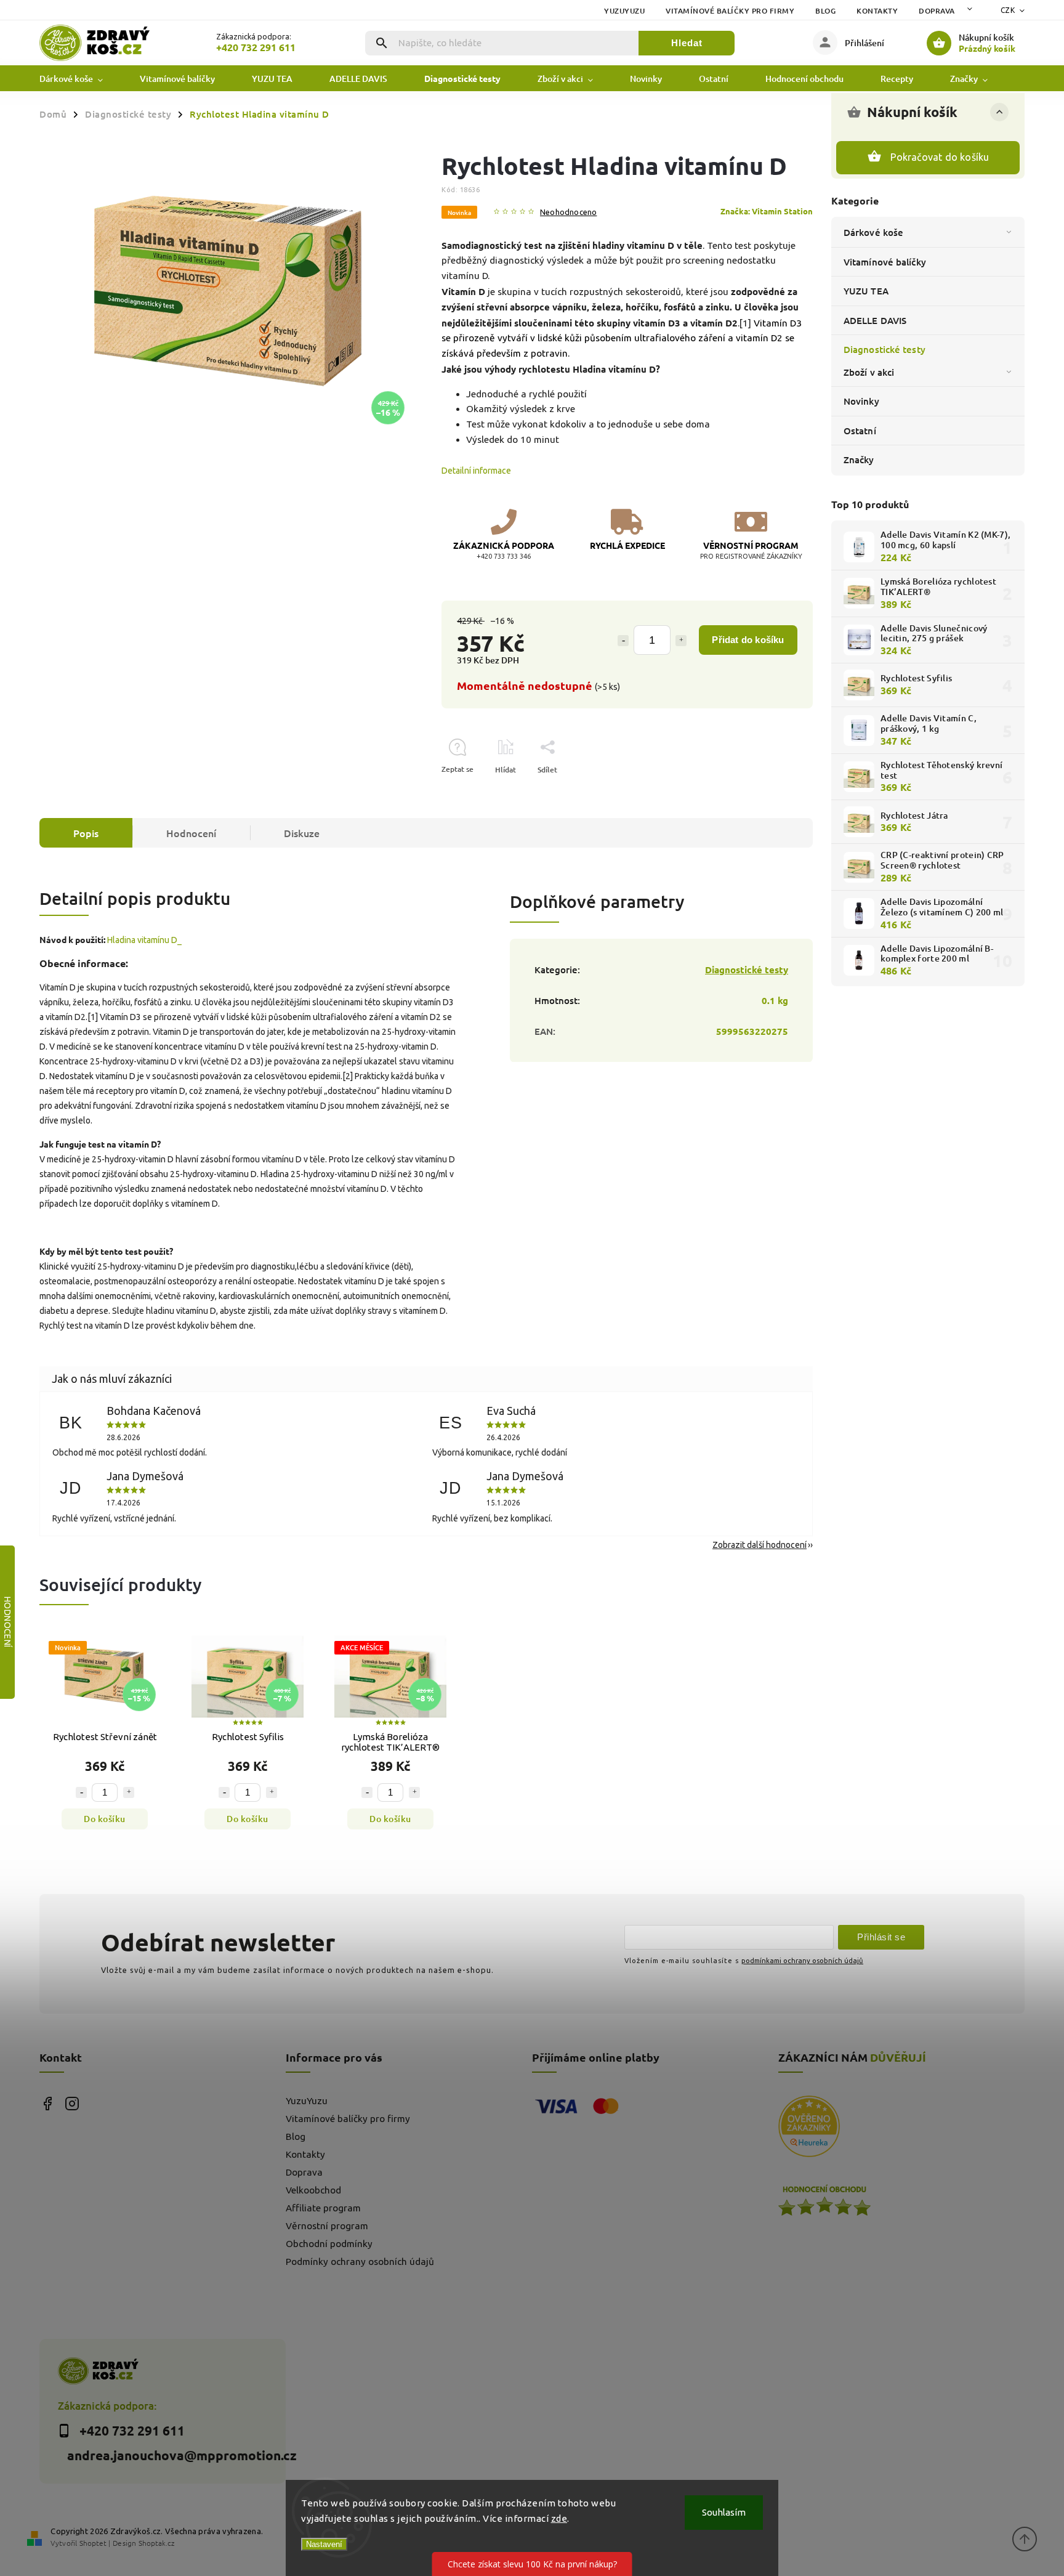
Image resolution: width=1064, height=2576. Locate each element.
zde (559, 2518)
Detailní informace (476, 471)
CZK (1008, 10)
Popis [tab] (86, 833)
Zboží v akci (869, 372)
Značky (859, 460)
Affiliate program (323, 2208)
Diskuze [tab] (302, 833)
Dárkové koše (873, 232)
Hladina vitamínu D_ (144, 940)
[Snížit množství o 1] (623, 641)
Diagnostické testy (885, 349)
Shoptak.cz (156, 2543)
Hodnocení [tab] (191, 833)
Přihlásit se (881, 1937)
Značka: (767, 211)
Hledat (687, 43)
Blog (825, 11)
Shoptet (93, 2543)
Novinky (861, 401)
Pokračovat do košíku (940, 157)
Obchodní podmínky (329, 2244)
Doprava (937, 11)
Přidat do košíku (748, 640)
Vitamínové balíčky (885, 262)
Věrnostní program (327, 2226)
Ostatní (860, 431)
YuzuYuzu (624, 11)
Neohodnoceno (568, 212)
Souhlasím (724, 2512)
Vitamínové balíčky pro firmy (730, 11)
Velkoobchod (313, 2190)
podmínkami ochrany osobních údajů (802, 1960)
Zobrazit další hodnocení (760, 1545)
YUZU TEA (866, 291)
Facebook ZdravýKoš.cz (47, 2103)
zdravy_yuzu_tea (72, 2103)
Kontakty (877, 11)
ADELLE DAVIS (875, 320)
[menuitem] (80, 79)
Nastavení (324, 2544)
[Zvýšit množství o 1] (681, 641)
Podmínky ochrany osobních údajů (360, 2262)
